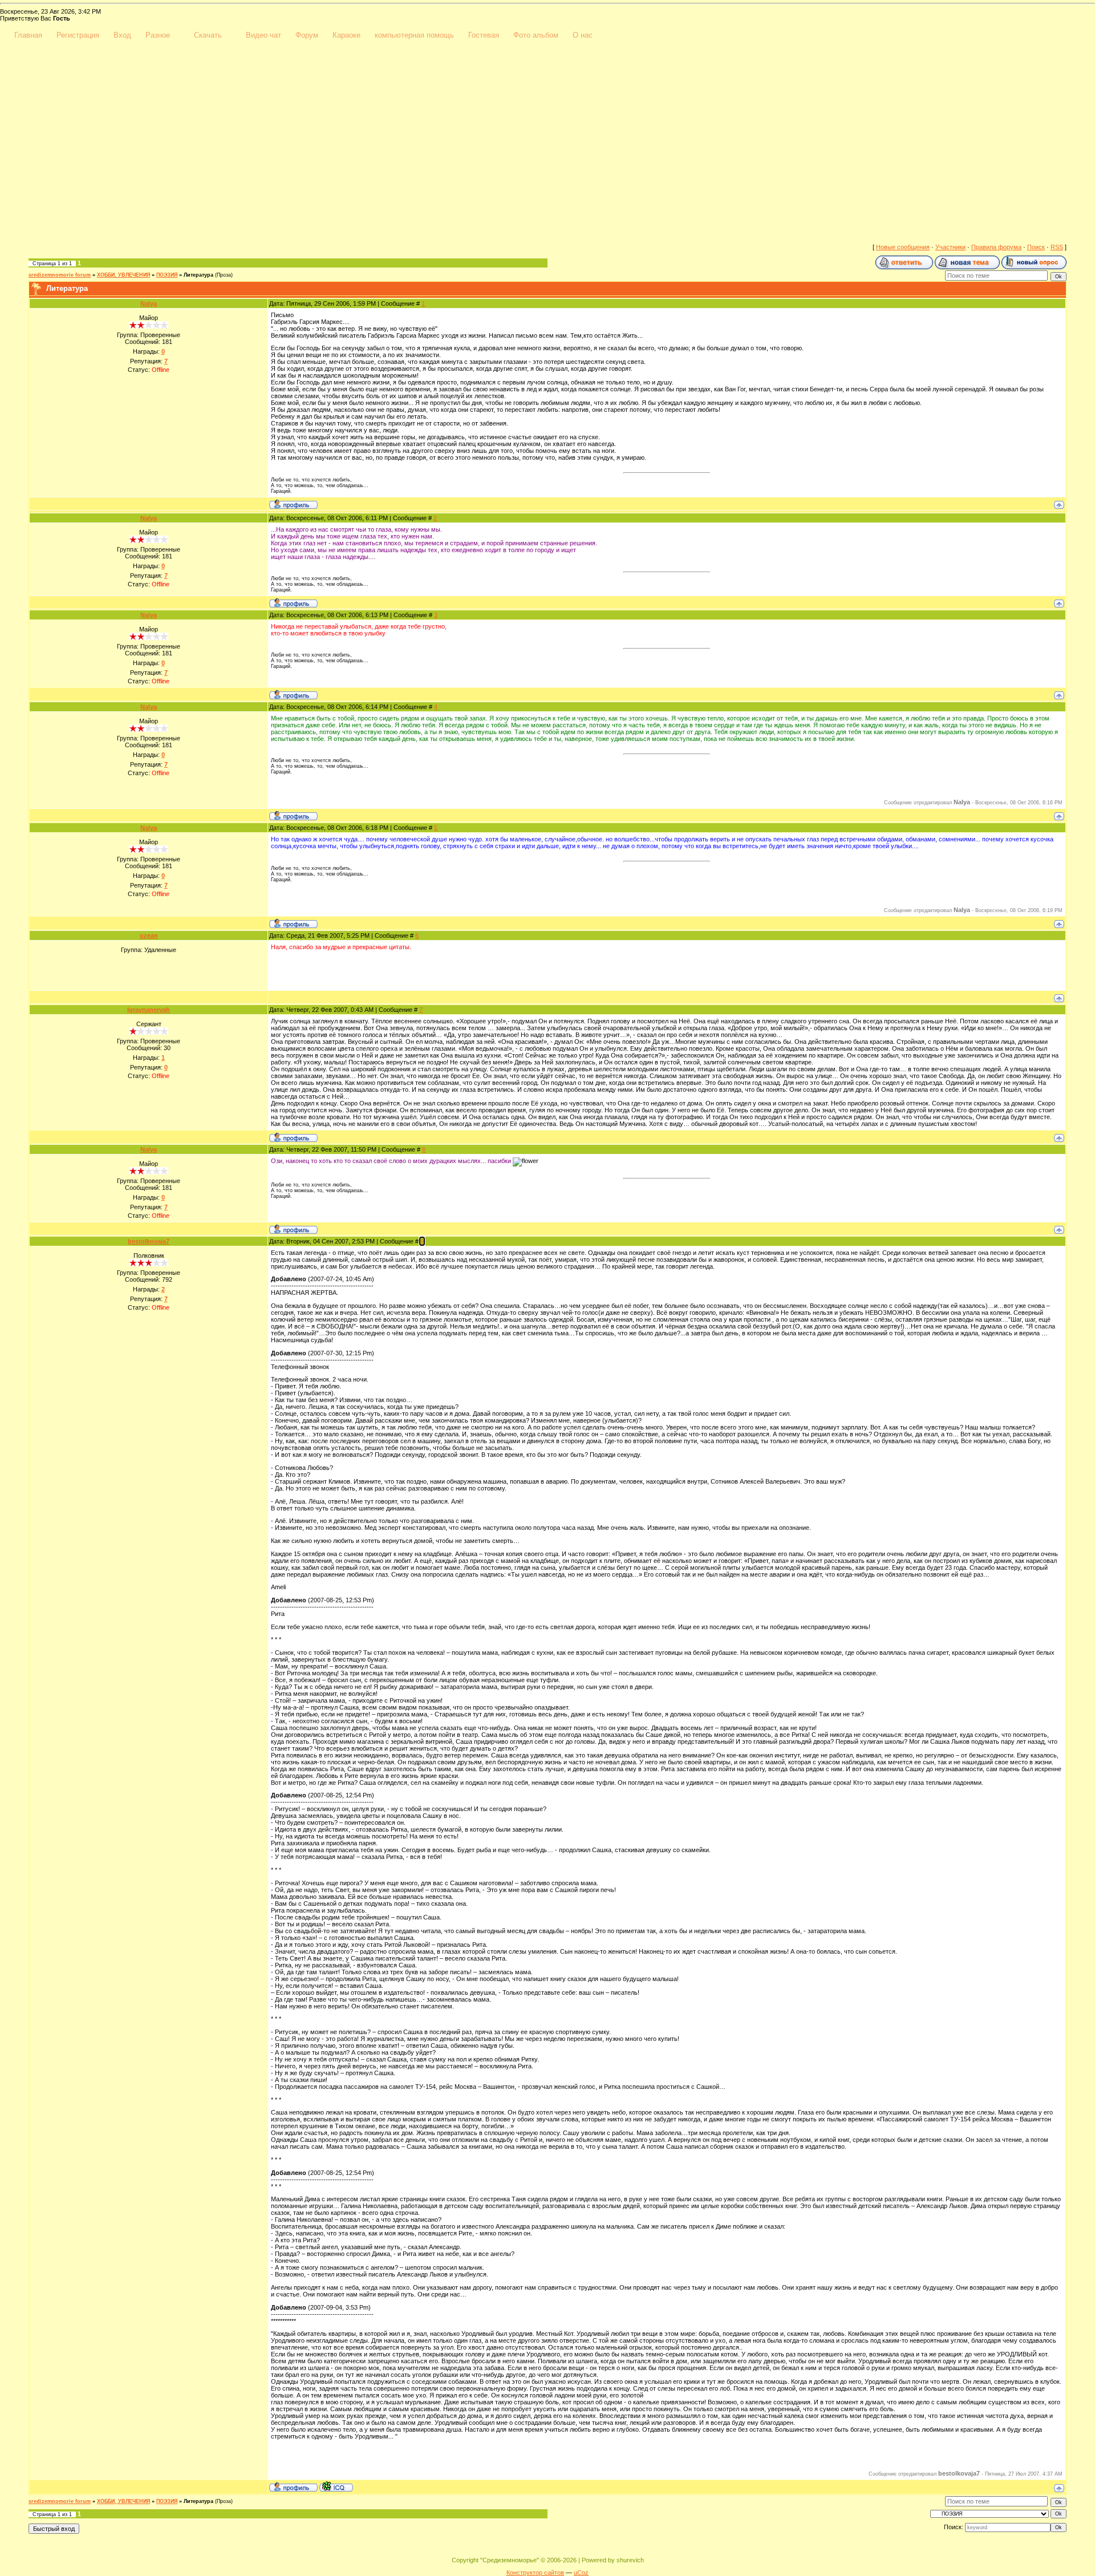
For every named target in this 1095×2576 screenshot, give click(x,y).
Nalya (149, 303)
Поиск (1036, 247)
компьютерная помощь (414, 35)
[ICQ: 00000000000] (336, 2486)
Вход (122, 35)
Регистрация (78, 35)
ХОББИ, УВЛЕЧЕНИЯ (123, 275)
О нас (583, 35)
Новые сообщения (903, 247)
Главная (28, 35)
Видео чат (263, 35)
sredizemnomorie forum (60, 275)
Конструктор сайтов (535, 2573)
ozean (149, 935)
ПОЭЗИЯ (167, 275)
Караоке (346, 35)
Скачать (208, 35)
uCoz (581, 2573)
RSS (1057, 247)
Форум (307, 35)
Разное (158, 35)
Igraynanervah (149, 1010)
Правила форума (996, 247)
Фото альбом (536, 35)
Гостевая (484, 35)
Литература (198, 275)
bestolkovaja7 (149, 1241)
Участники (950, 247)
